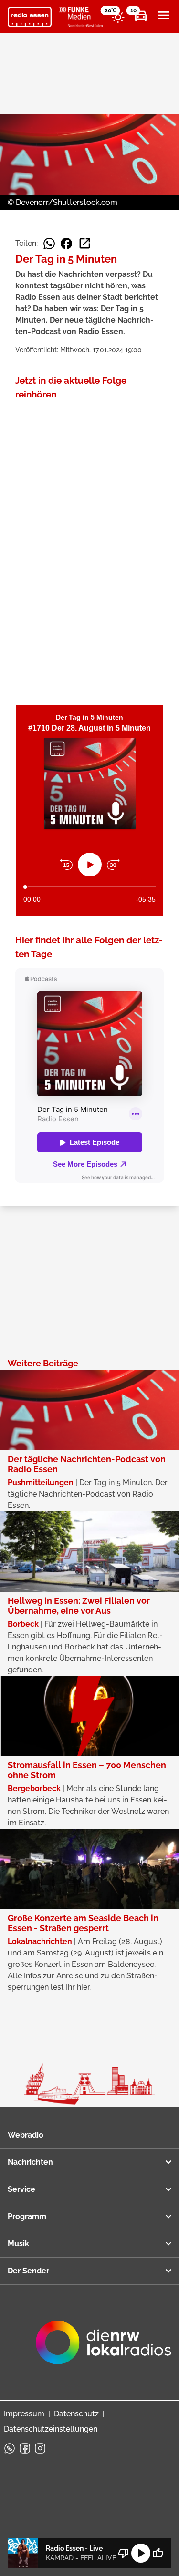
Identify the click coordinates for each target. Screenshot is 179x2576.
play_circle (141, 2553)
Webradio (26, 2135)
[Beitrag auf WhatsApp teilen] (49, 244)
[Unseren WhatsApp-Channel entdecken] (10, 2448)
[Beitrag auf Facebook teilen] (66, 244)
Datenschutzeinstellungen (51, 2429)
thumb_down (124, 2553)
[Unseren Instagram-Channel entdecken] (40, 2448)
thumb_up (158, 2553)
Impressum (24, 2414)
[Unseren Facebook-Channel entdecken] (25, 2448)
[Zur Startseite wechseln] (30, 17)
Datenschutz (76, 2414)
